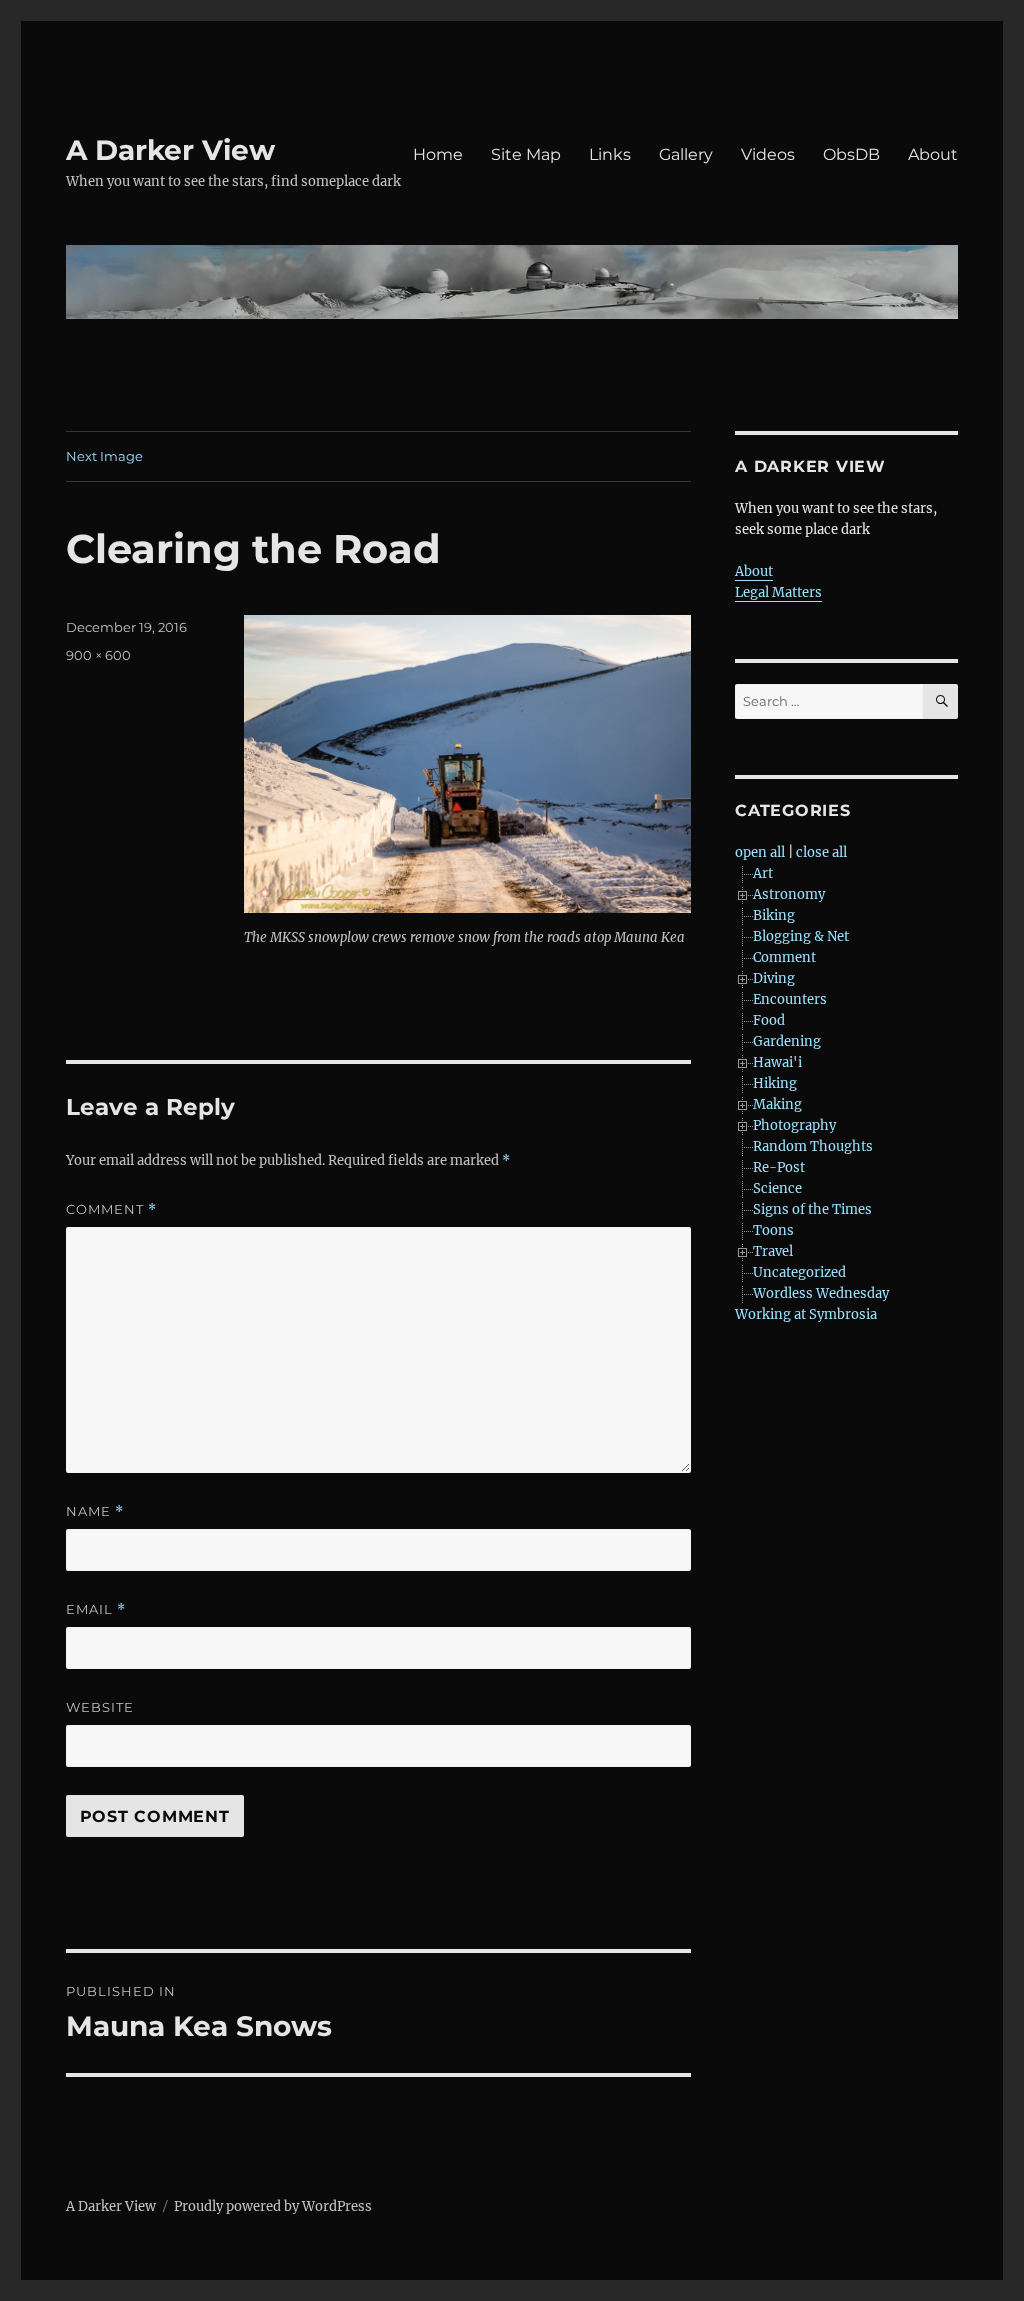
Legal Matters (778, 592)
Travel (773, 1251)
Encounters (790, 999)
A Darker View (170, 150)
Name (95, 1511)
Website (100, 1707)
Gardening (787, 1041)
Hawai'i (777, 1062)
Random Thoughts (813, 1146)
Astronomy (789, 894)
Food (769, 1020)
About (933, 154)
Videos (768, 154)
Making (777, 1104)
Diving (774, 978)
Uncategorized (799, 1272)
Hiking (775, 1083)
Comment (111, 1209)
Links (610, 154)
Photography (794, 1125)
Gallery (686, 154)
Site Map (526, 154)
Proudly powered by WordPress (273, 2206)
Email (96, 1609)
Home (438, 154)
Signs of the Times (812, 1209)
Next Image (104, 456)
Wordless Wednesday (821, 1293)
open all (760, 852)
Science (777, 1188)
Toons (773, 1230)
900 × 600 (98, 655)
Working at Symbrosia (806, 1314)
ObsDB (851, 154)
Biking (774, 915)
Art (763, 873)
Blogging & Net (801, 936)
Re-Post (779, 1167)
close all (821, 852)
